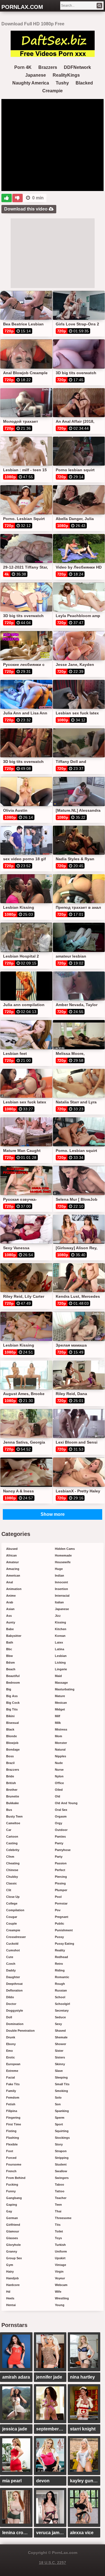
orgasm (61, 1816)
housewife (63, 1562)
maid (58, 1676)
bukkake (12, 1803)
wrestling (62, 2298)
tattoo (60, 2191)
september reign (51, 2429)
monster (61, 1743)
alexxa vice (82, 2533)
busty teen (14, 1816)
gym (10, 2265)
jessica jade (15, 2429)
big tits (12, 1709)
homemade (63, 1555)
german (12, 2218)
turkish (60, 2245)
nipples (60, 1756)
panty (59, 1843)
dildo (10, 1997)
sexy (58, 2024)
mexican (61, 1703)
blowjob (12, 1743)
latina (60, 1649)
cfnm (10, 1857)
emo (10, 2051)
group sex (14, 2258)
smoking (61, 2091)
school (60, 1997)
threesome (63, 2218)
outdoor (61, 1830)
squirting (62, 2131)
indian (60, 1575)
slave (59, 2071)
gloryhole (13, 2245)
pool (58, 1897)
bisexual (12, 1723)
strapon (61, 2151)
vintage (60, 2265)
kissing (60, 1622)
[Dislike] (17, 198)
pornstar (61, 1903)
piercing (61, 1877)
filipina (12, 2111)
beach (11, 1669)
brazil (10, 1763)
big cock (13, 1703)
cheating (13, 1863)
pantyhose (63, 1850)
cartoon (12, 1836)
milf (58, 1716)
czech (11, 1964)
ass (9, 1616)
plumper (61, 1890)
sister (59, 2051)
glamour (13, 2231)
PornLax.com (22, 7)
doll (9, 2017)
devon (43, 2481)
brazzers (13, 1770)
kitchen (61, 1629)
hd (8, 2292)
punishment (64, 1930)
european (13, 2064)
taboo (60, 2184)
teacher (61, 2198)
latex (59, 1642)
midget (60, 1709)
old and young (66, 1803)
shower (60, 2044)
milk (58, 1723)
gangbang (14, 2198)
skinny (60, 2064)
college (12, 1903)
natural (60, 1749)
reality (60, 1950)
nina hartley (82, 2377)
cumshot (13, 1950)
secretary (62, 2010)
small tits (62, 2084)
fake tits (13, 2084)
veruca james (50, 2533)
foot (10, 2151)
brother (12, 1790)
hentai (11, 2305)
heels (10, 2298)
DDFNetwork (77, 67)
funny (11, 2191)
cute (10, 1957)
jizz (58, 1616)
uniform (61, 2251)
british (11, 1783)
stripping (62, 2158)
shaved (60, 2031)
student (61, 2164)
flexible (12, 2144)
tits (58, 2225)
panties (60, 1836)
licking (60, 1662)
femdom (13, 2097)
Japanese (36, 75)
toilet (59, 2231)
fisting (11, 2131)
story (59, 2144)
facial (11, 2077)
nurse (59, 1770)
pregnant (62, 1917)
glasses (12, 2238)
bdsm (11, 1662)
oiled (59, 1790)
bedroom (13, 1683)
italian (59, 1602)
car (9, 1830)
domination (15, 2024)
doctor (11, 2004)
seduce (60, 2017)
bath (10, 1642)
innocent (61, 1582)
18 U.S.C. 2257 (53, 2563)
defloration (14, 1990)
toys (58, 2238)
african (11, 1555)
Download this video (26, 209)
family (11, 2091)
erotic (11, 2057)
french (11, 2171)
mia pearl (12, 2481)
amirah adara (16, 2377)
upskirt (60, 2258)
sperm (60, 2118)
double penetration (20, 2031)
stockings (62, 2138)
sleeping (61, 2077)
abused (12, 1549)
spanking (62, 2111)
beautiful (13, 1676)
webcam (61, 2285)
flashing (13, 2138)
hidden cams (65, 1549)
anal (10, 1582)
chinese (12, 1870)
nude (59, 1763)
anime (11, 1596)
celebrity (13, 1850)
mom (59, 1736)
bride (10, 1776)
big (9, 1689)
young (60, 2305)
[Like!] (7, 198)
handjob (12, 2278)
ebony (11, 2044)
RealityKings (66, 75)
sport (59, 2124)
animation (14, 1589)
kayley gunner (85, 2481)
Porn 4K (23, 67)
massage (61, 1683)
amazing (13, 1569)
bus (9, 1810)
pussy (59, 1937)
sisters (60, 2057)
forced (11, 2158)
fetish (11, 2104)
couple (11, 1923)
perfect (60, 1870)
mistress (61, 1729)
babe (10, 1629)
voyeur (60, 2278)
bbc (9, 1649)
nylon (59, 1776)
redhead (61, 1957)
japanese (62, 1609)
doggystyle (15, 2010)
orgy (59, 1823)
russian (61, 1990)
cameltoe (13, 1823)
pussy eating (65, 1944)
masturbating (65, 1689)
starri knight (83, 2429)
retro (59, 1964)
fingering (13, 2118)
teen (58, 2205)
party (59, 1857)
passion (61, 1863)
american (13, 1575)
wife (58, 2292)
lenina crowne (17, 2533)
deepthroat (14, 1984)
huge (59, 1569)
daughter (13, 1977)
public (60, 1923)
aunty (11, 1622)
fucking (12, 2184)
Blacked (84, 83)
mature (60, 1696)
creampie (13, 1930)
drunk (11, 2037)
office (59, 1783)
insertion (61, 1589)
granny (12, 2251)
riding (60, 1970)
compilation (15, 1910)
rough (60, 1984)
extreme (12, 2071)
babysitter (14, 1636)
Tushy (62, 83)
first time (14, 2124)
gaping (12, 2205)
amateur (12, 1562)
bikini (10, 1716)
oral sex (61, 1810)
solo (58, 2097)
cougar (12, 1917)
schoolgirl (62, 2004)
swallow (61, 2171)
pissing (60, 1883)
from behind (16, 2178)
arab (10, 1602)
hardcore (13, 2285)
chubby (12, 1877)
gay (9, 2211)
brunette (13, 1796)
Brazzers (48, 67)
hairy (10, 2271)
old (58, 1796)
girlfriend (13, 2225)
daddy (11, 1970)
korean (60, 1636)
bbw (10, 1656)
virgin (59, 2271)
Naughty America (31, 83)
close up (13, 1897)
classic (11, 1883)
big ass (12, 1696)
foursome (14, 2164)
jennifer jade (49, 2377)
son (58, 2104)
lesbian (61, 1656)
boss (10, 1756)
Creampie (53, 91)
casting (12, 1843)
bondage (13, 1749)
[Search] (99, 6)
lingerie (61, 1669)
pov (58, 1910)
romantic (62, 1977)
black (10, 1729)
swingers (62, 2178)
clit (9, 1890)
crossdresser (16, 1937)
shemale (61, 2037)
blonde (11, 1736)
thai (58, 2211)
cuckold (12, 1944)
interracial (62, 1596)
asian (10, 1609)
